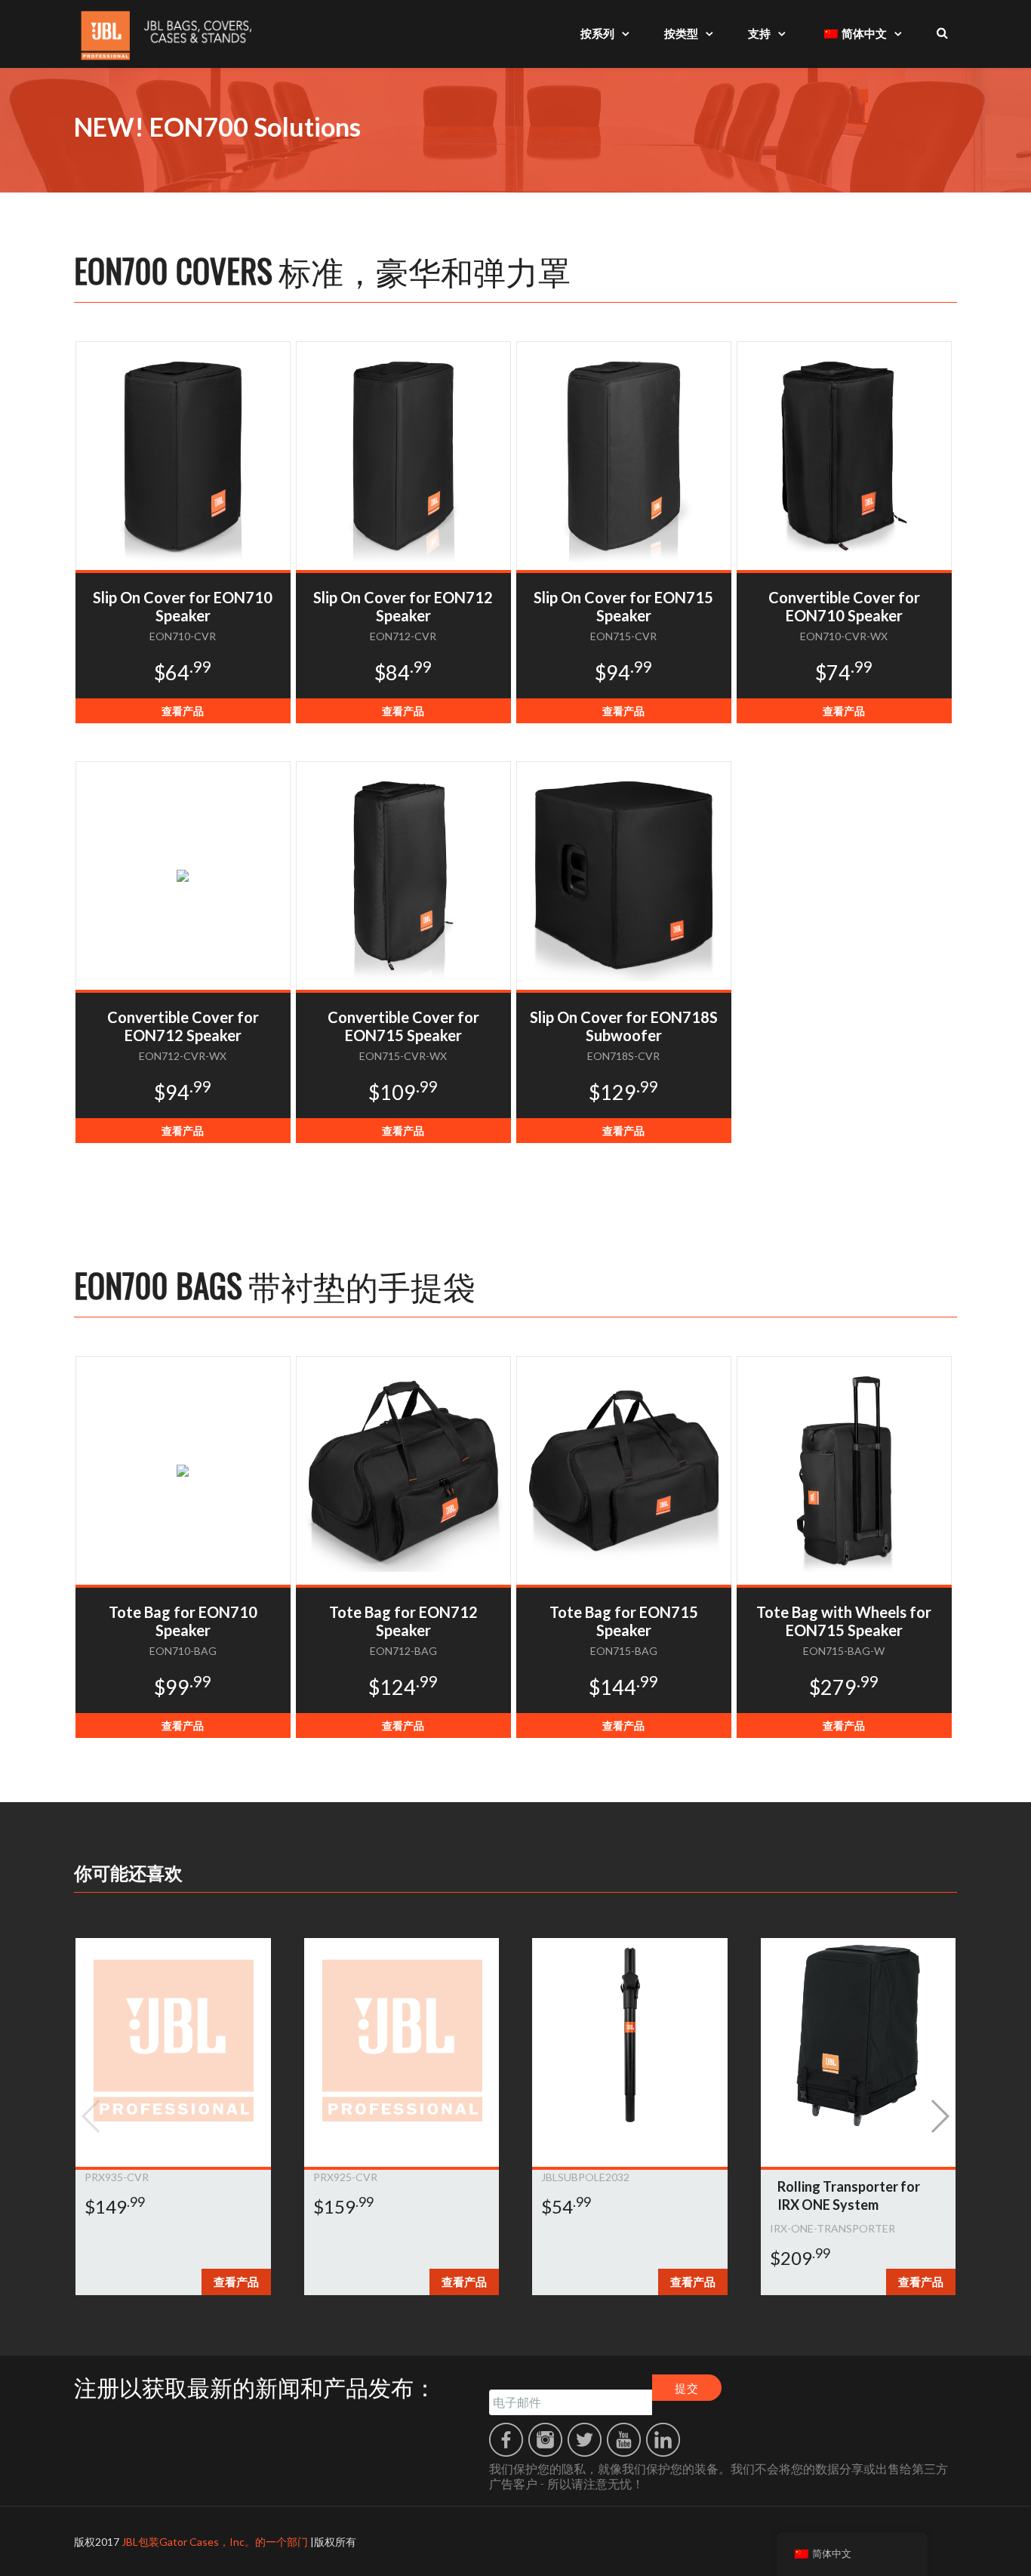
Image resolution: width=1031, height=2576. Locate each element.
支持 (759, 33)
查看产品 (183, 711)
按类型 (681, 33)
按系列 (597, 33)
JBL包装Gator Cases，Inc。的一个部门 (215, 2542)
